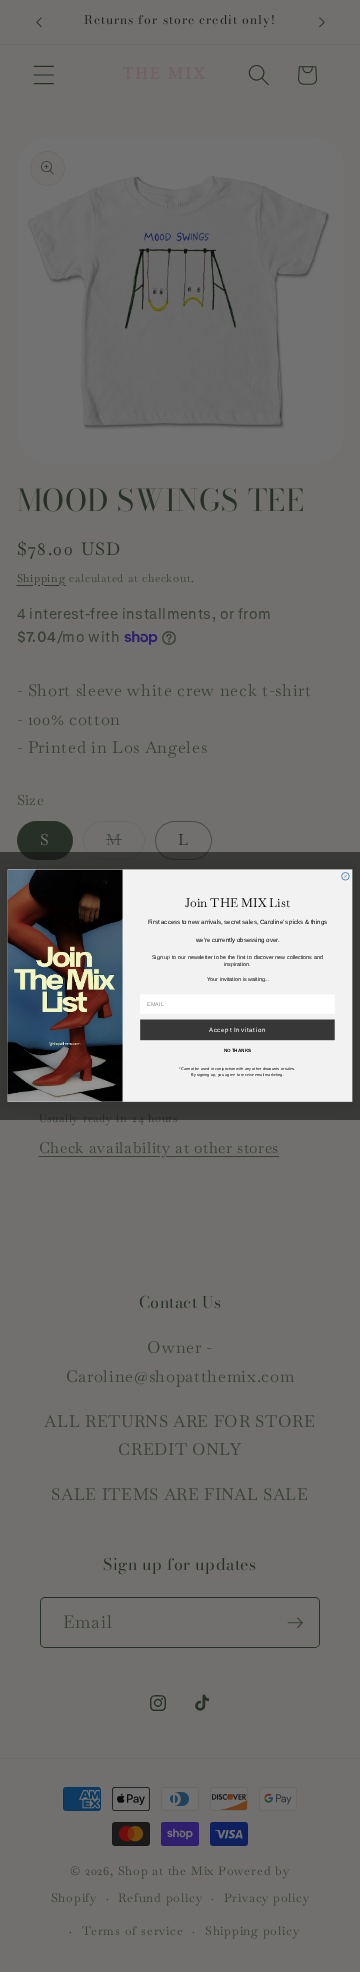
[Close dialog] (346, 877)
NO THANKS (238, 1050)
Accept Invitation (238, 1030)
